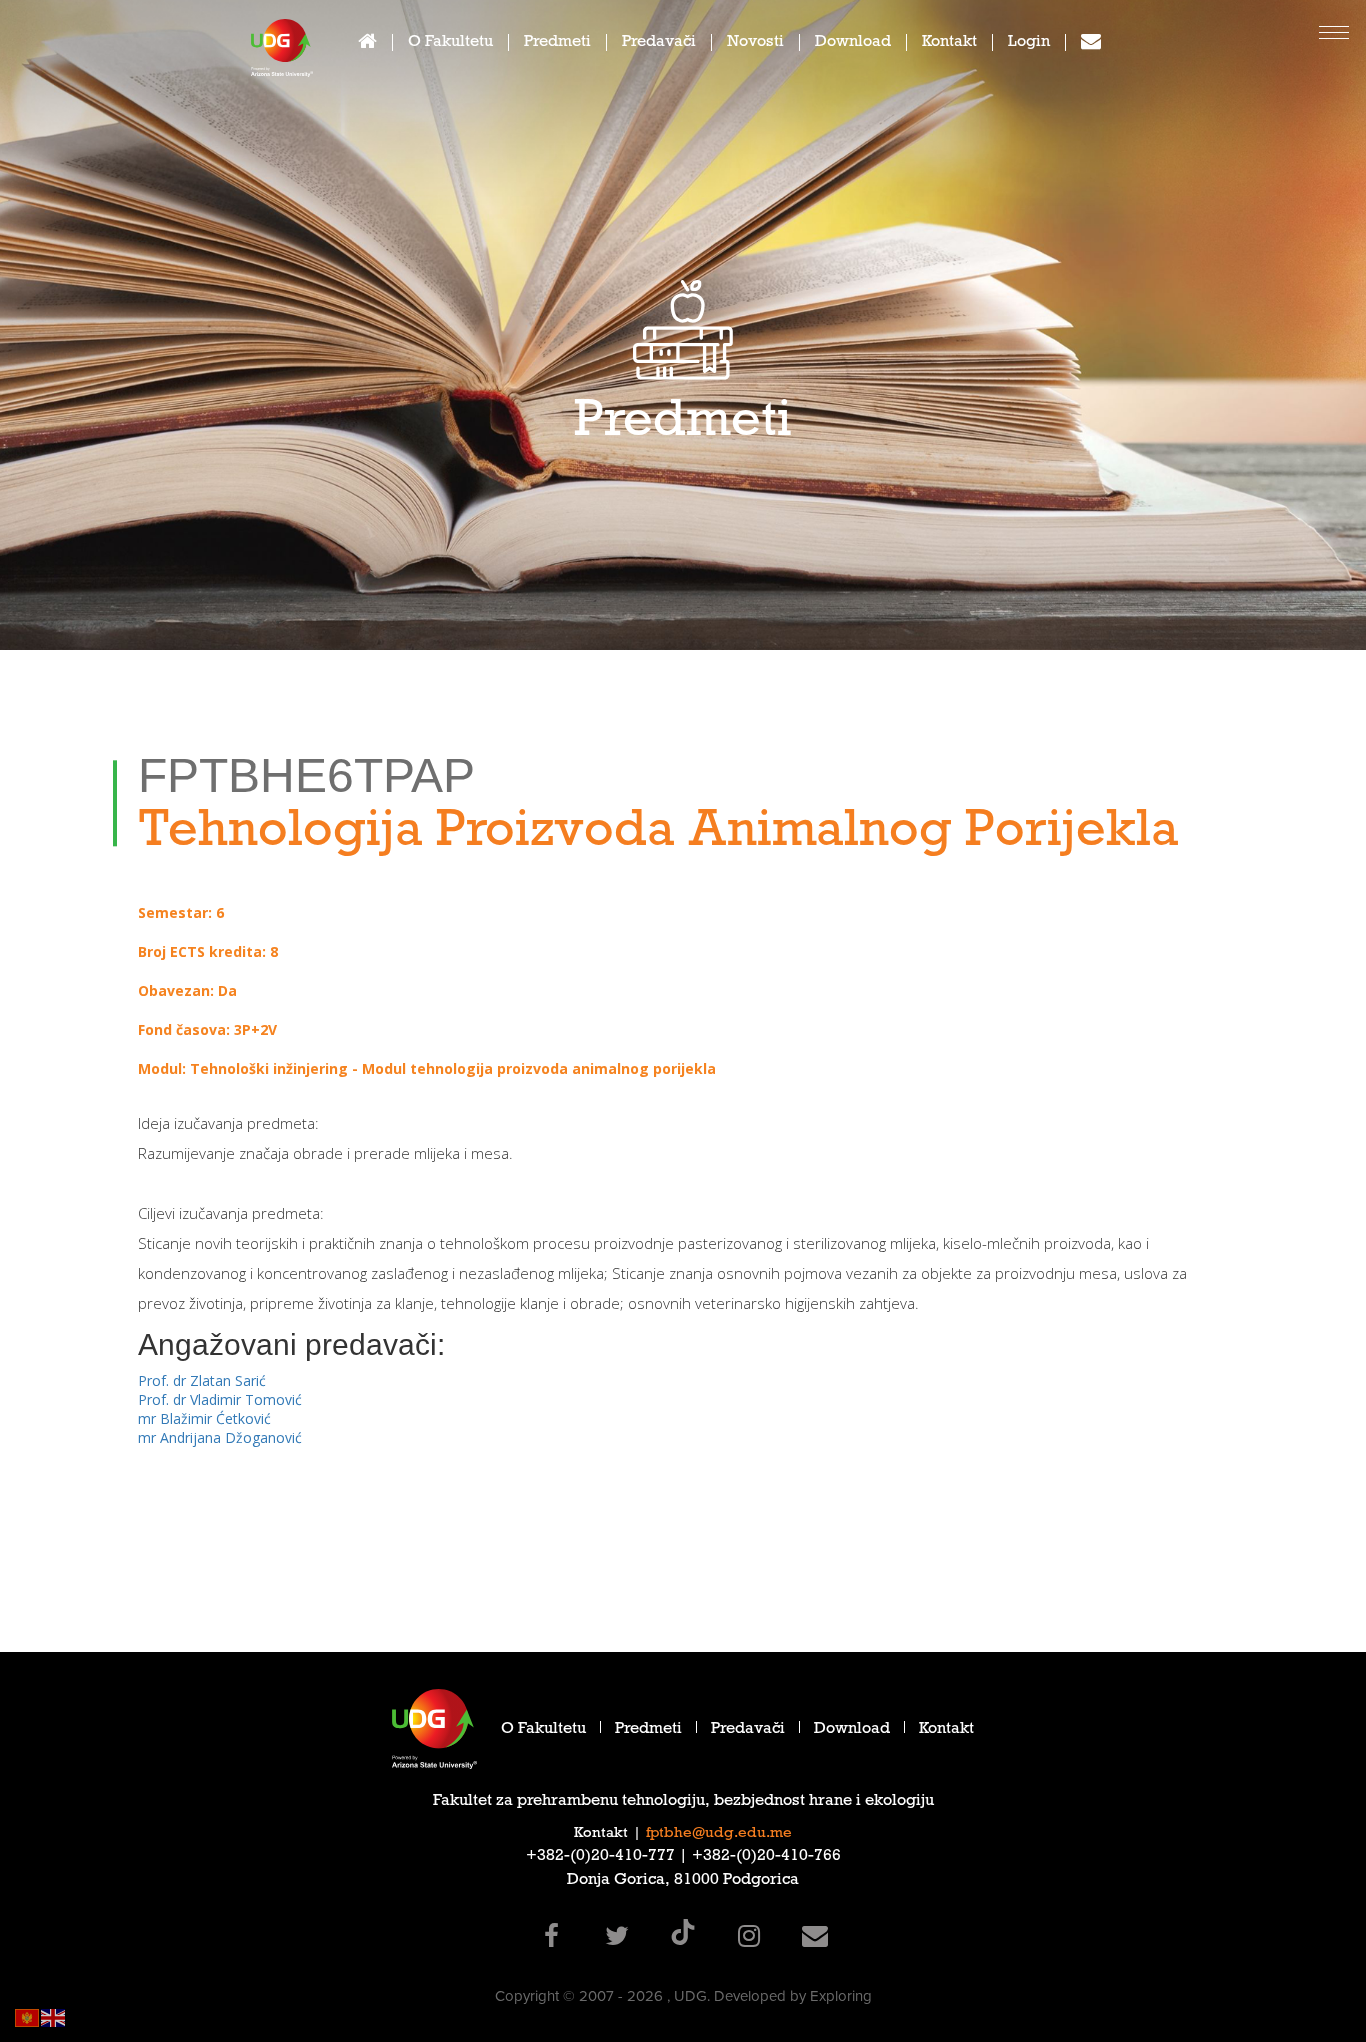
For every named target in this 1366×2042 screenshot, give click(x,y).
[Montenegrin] (28, 2016)
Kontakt (949, 43)
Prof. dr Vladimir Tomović (220, 1399)
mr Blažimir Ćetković (204, 1418)
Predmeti (557, 43)
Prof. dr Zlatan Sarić (202, 1380)
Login (1029, 43)
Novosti (755, 43)
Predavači (659, 43)
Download (853, 43)
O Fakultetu (450, 43)
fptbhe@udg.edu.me (719, 1834)
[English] (54, 2016)
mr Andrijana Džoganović (220, 1437)
